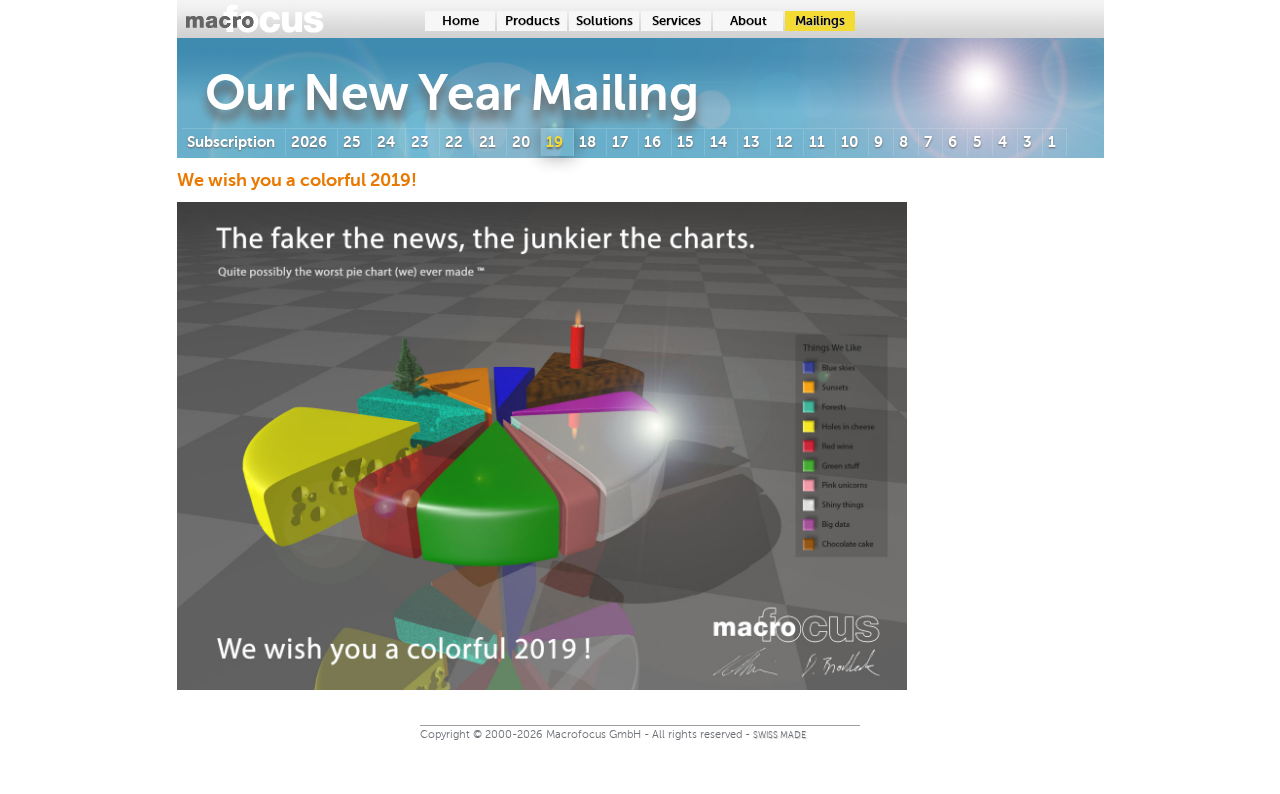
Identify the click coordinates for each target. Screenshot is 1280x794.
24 (386, 141)
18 (587, 141)
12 (784, 141)
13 (751, 141)
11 (817, 141)
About (748, 20)
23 (420, 141)
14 (718, 141)
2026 (309, 141)
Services (676, 20)
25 (352, 141)
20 (521, 141)
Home (460, 20)
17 (620, 141)
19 (554, 141)
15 (685, 141)
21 (487, 141)
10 (849, 141)
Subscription (231, 141)
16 (652, 141)
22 (454, 141)
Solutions (604, 20)
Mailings (820, 20)
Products (532, 20)
